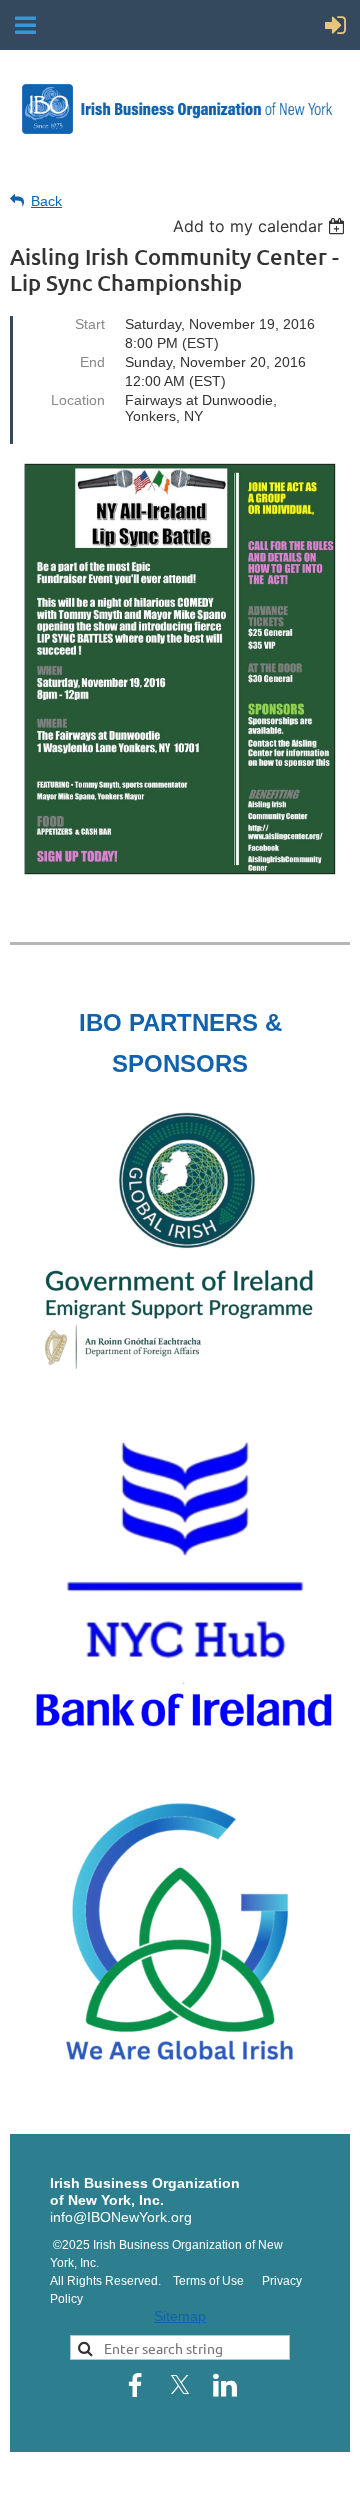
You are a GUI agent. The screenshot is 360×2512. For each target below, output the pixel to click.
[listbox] (261, 226)
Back (46, 201)
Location (78, 400)
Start (90, 324)
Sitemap (180, 2316)
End (92, 362)
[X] (180, 2385)
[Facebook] (135, 2385)
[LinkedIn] (225, 2385)
